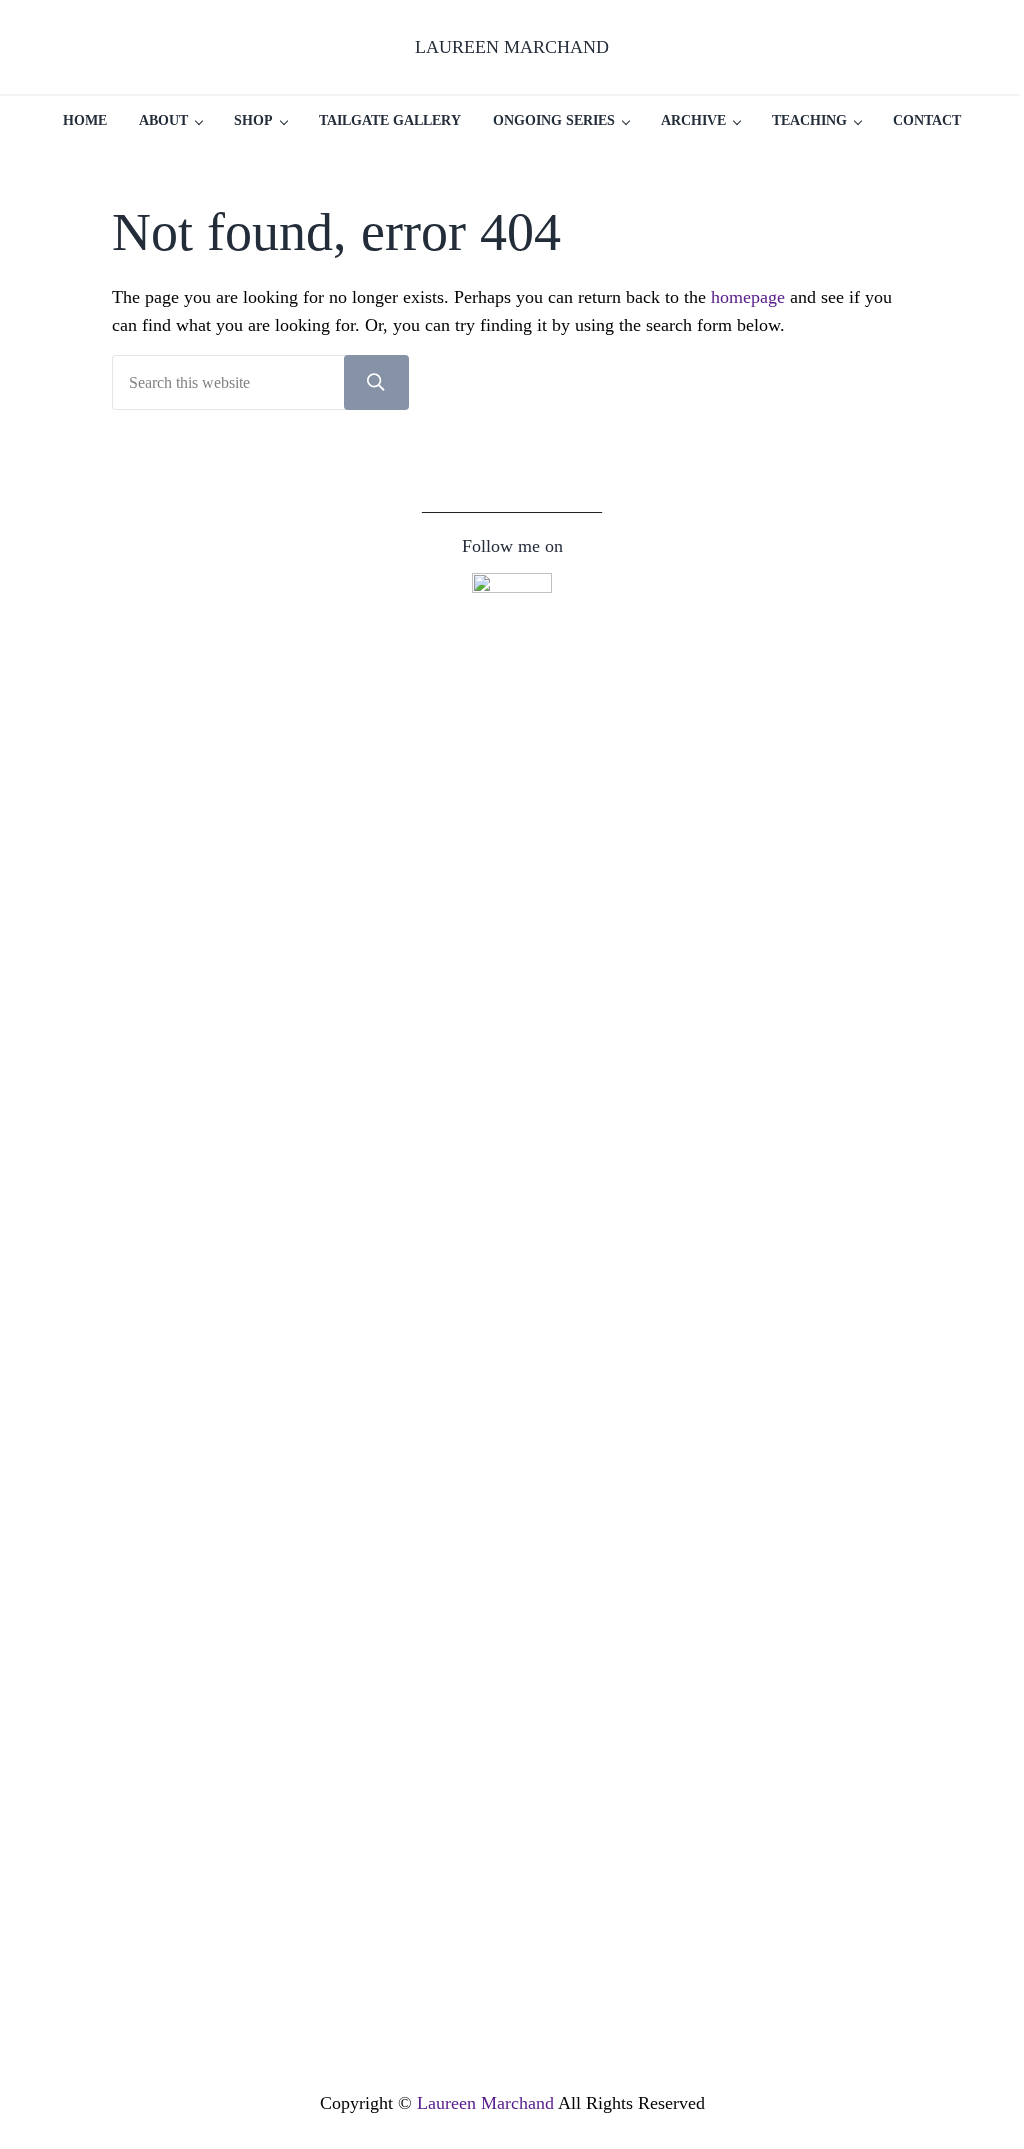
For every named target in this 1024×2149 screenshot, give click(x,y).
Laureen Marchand (485, 2103)
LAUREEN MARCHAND (512, 47)
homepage (748, 297)
